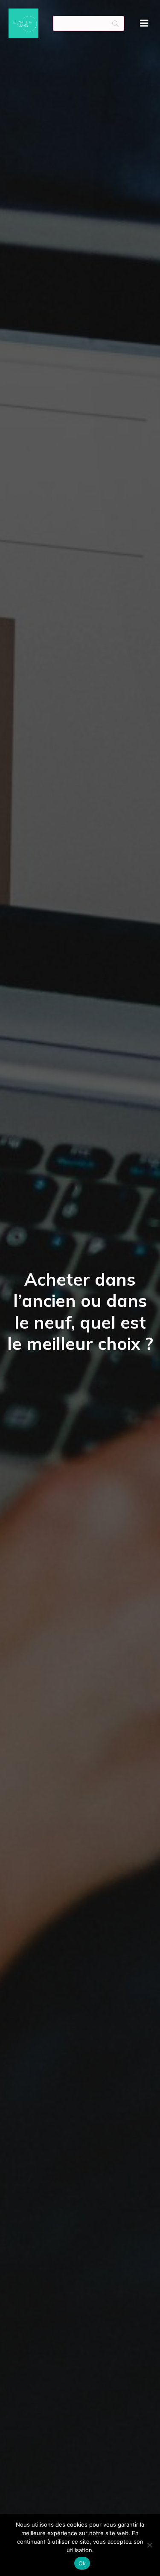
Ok (82, 2563)
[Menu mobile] (144, 23)
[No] (149, 2545)
